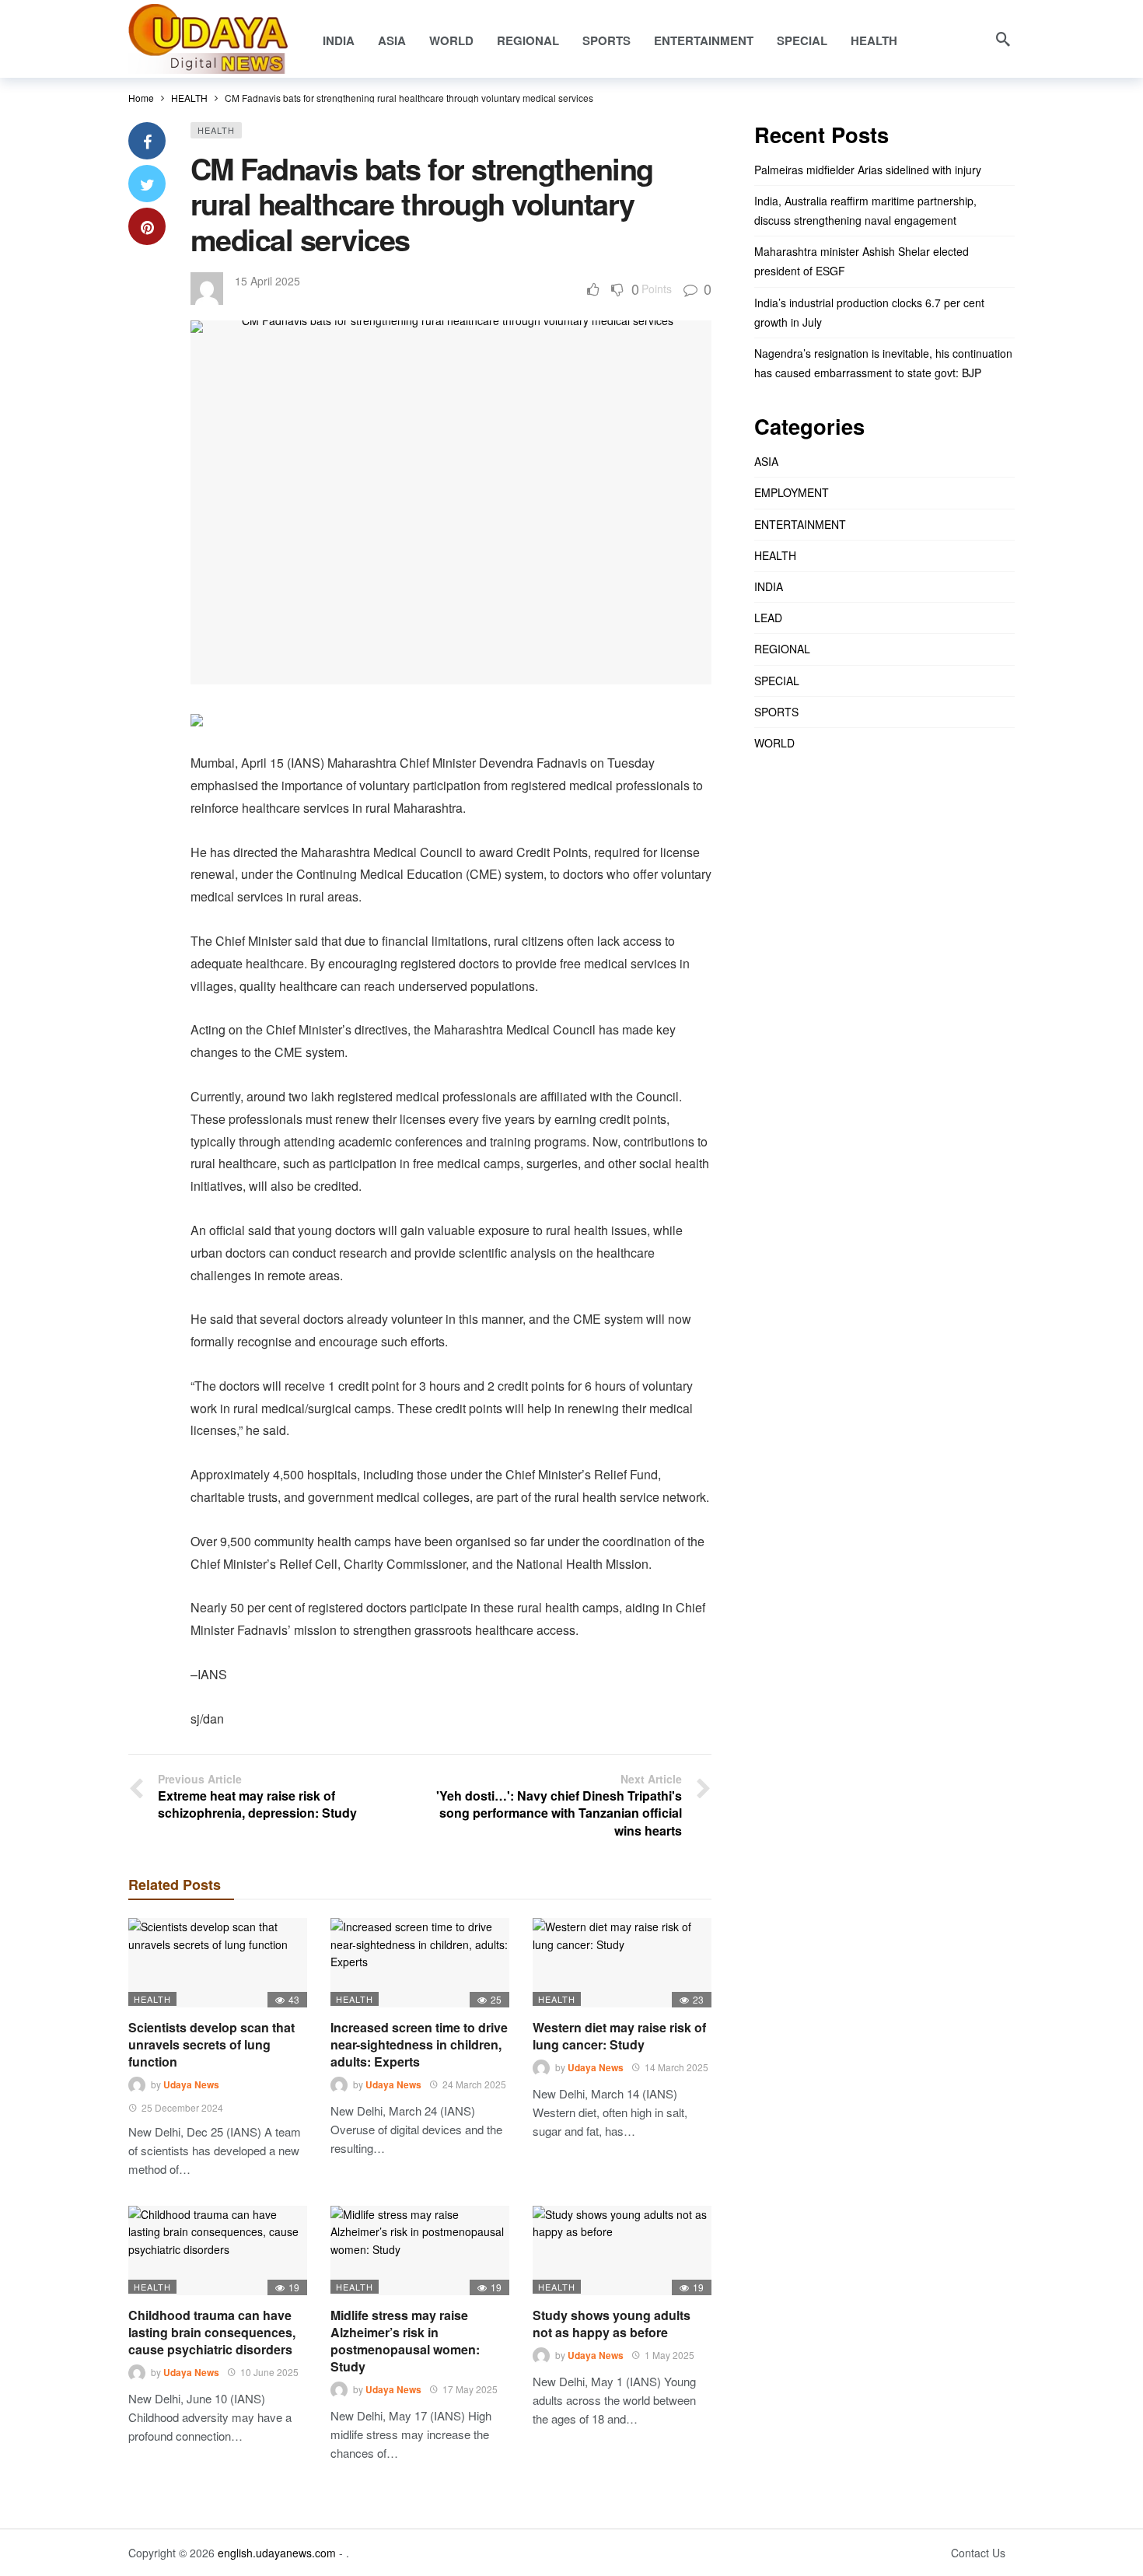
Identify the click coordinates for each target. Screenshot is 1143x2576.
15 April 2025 (267, 281)
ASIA (766, 461)
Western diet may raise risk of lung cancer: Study (619, 2036)
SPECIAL (777, 681)
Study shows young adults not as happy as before (612, 2324)
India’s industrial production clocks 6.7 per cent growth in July (869, 312)
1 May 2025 (669, 2355)
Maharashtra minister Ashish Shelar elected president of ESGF (862, 261)
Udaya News (191, 2084)
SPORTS (776, 712)
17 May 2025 (470, 2389)
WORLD (774, 743)
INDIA (769, 586)
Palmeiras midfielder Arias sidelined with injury (868, 170)
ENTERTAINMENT (800, 524)
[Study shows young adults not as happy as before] (622, 2250)
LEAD (768, 618)
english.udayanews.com (277, 2553)
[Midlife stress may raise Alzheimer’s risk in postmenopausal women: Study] (420, 2250)
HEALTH (216, 130)
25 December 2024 (182, 2107)
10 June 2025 (269, 2372)
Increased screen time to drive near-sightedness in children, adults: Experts (419, 2044)
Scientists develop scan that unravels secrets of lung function (211, 2044)
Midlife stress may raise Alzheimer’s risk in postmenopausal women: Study (405, 2341)
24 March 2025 (474, 2084)
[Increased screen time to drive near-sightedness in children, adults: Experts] (420, 1963)
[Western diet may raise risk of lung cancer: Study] (622, 1963)
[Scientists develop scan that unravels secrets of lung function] (218, 1963)
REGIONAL (782, 649)
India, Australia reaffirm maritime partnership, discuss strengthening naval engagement (865, 210)
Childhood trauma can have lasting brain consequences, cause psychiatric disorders (212, 2332)
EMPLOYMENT (792, 492)
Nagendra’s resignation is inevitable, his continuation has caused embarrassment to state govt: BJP (883, 363)
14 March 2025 (676, 2067)
